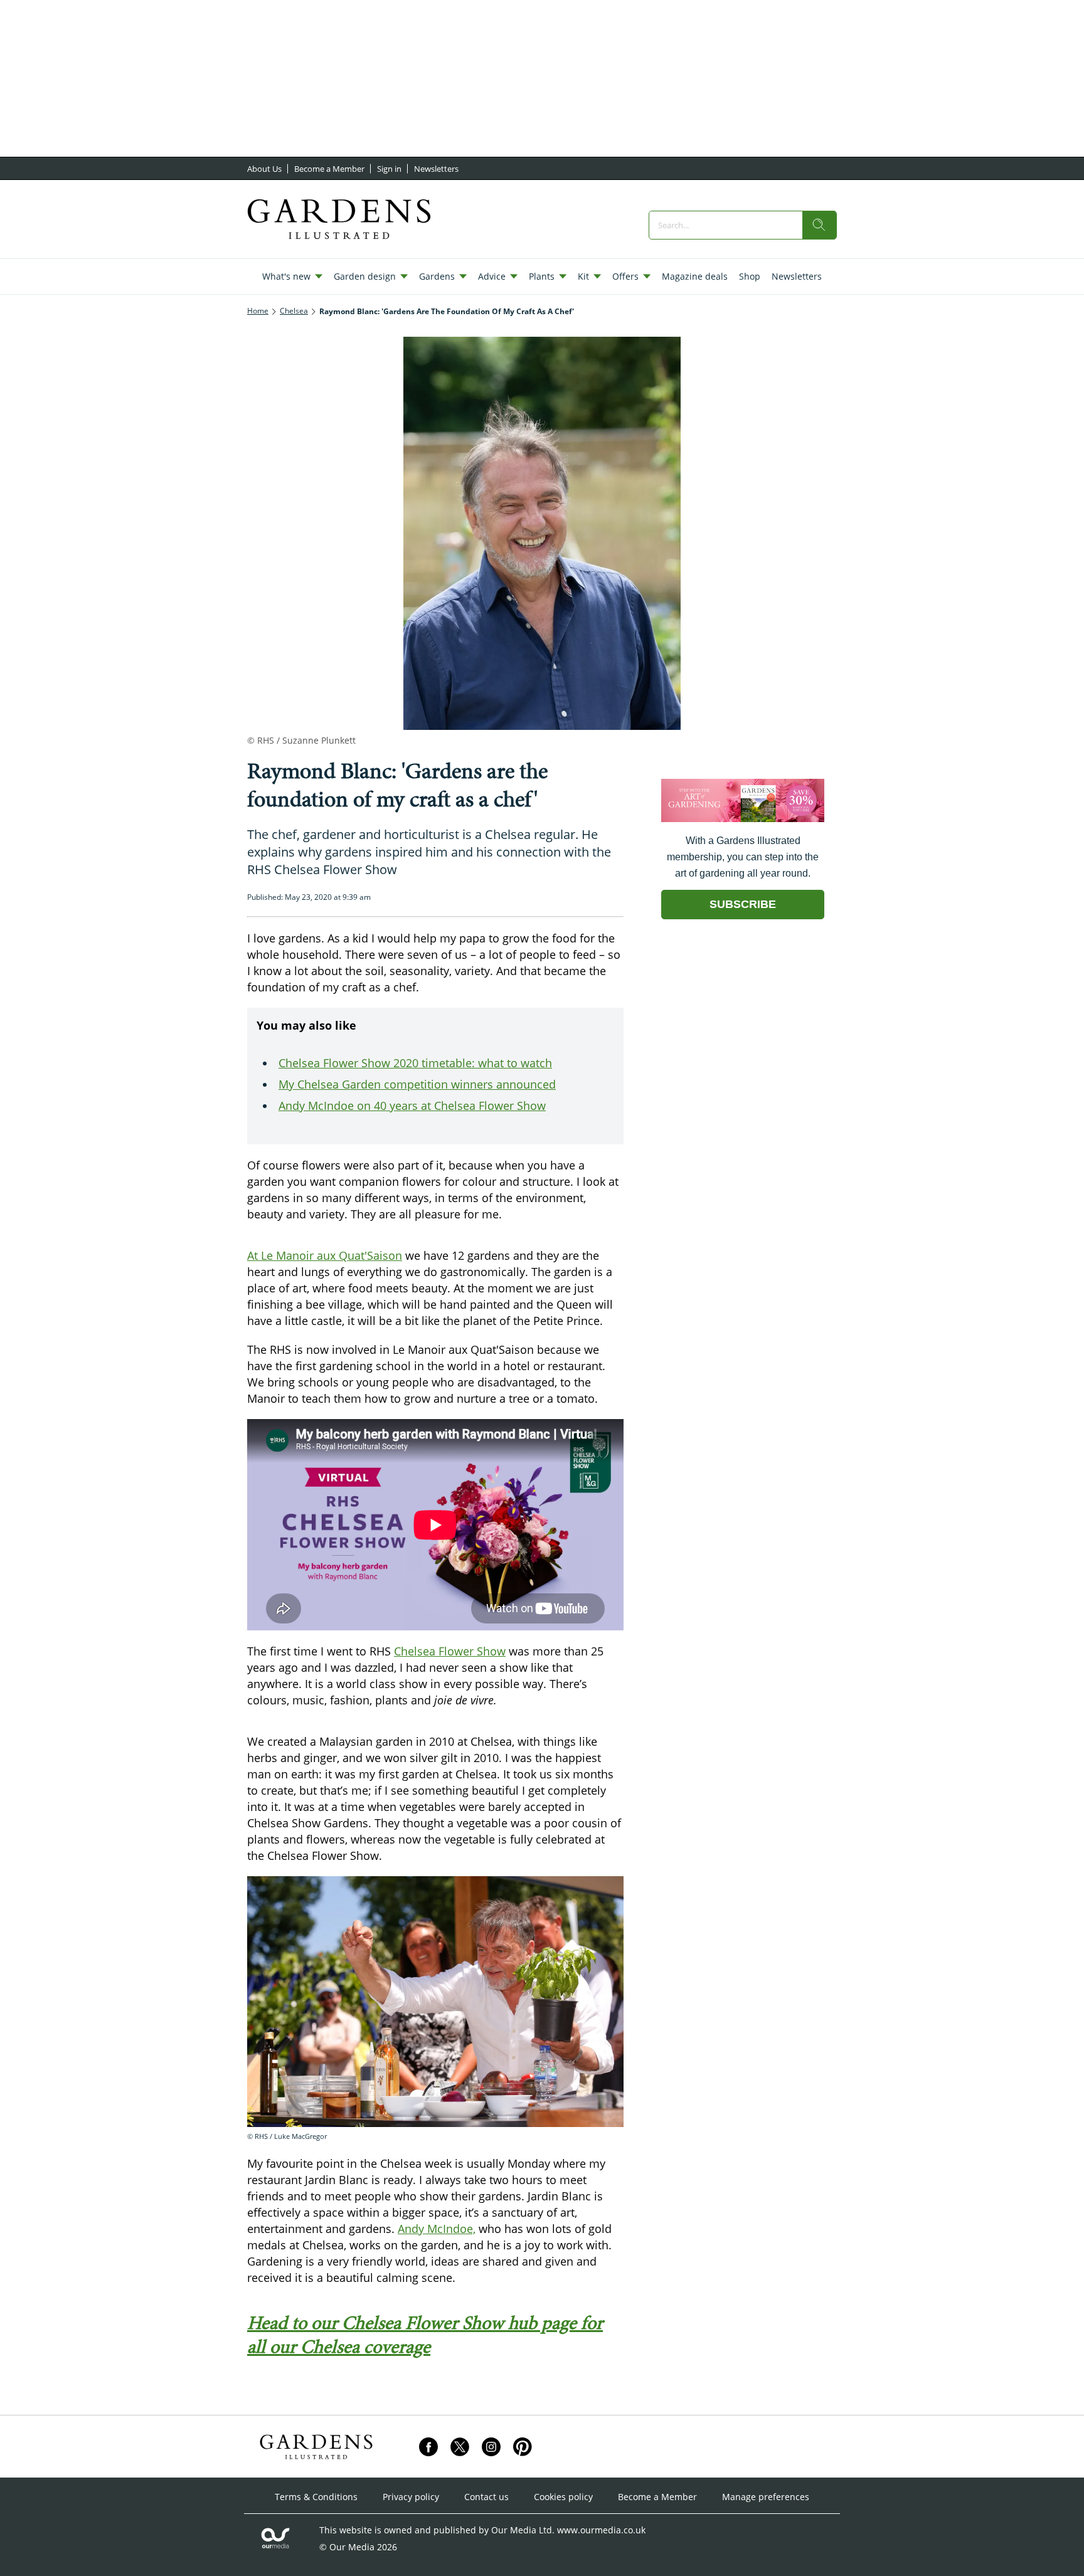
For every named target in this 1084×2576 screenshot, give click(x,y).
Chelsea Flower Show (450, 1651)
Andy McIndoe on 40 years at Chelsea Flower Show (412, 1106)
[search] (819, 225)
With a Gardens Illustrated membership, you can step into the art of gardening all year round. (743, 857)
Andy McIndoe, (437, 2229)
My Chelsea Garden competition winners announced (417, 1084)
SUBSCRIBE (743, 904)
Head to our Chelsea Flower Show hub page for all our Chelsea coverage (425, 2335)
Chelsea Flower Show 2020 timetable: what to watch (415, 1063)
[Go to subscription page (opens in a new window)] (743, 819)
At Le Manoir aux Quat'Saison (325, 1255)
